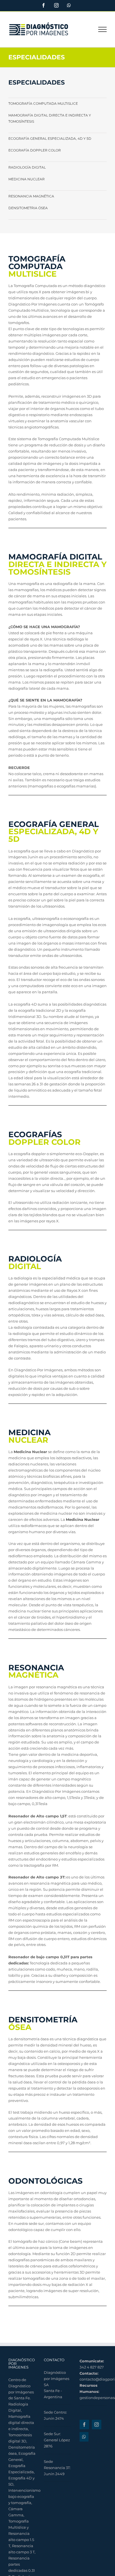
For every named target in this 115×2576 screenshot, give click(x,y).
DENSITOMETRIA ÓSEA (28, 208)
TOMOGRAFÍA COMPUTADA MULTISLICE (43, 103)
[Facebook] (84, 2425)
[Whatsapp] (84, 2437)
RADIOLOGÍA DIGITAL (27, 167)
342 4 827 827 (92, 2367)
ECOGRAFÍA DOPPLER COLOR (35, 150)
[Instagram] (97, 2425)
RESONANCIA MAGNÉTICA (31, 196)
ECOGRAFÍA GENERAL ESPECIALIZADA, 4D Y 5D (50, 138)
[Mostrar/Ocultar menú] (103, 29)
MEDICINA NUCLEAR (27, 179)
